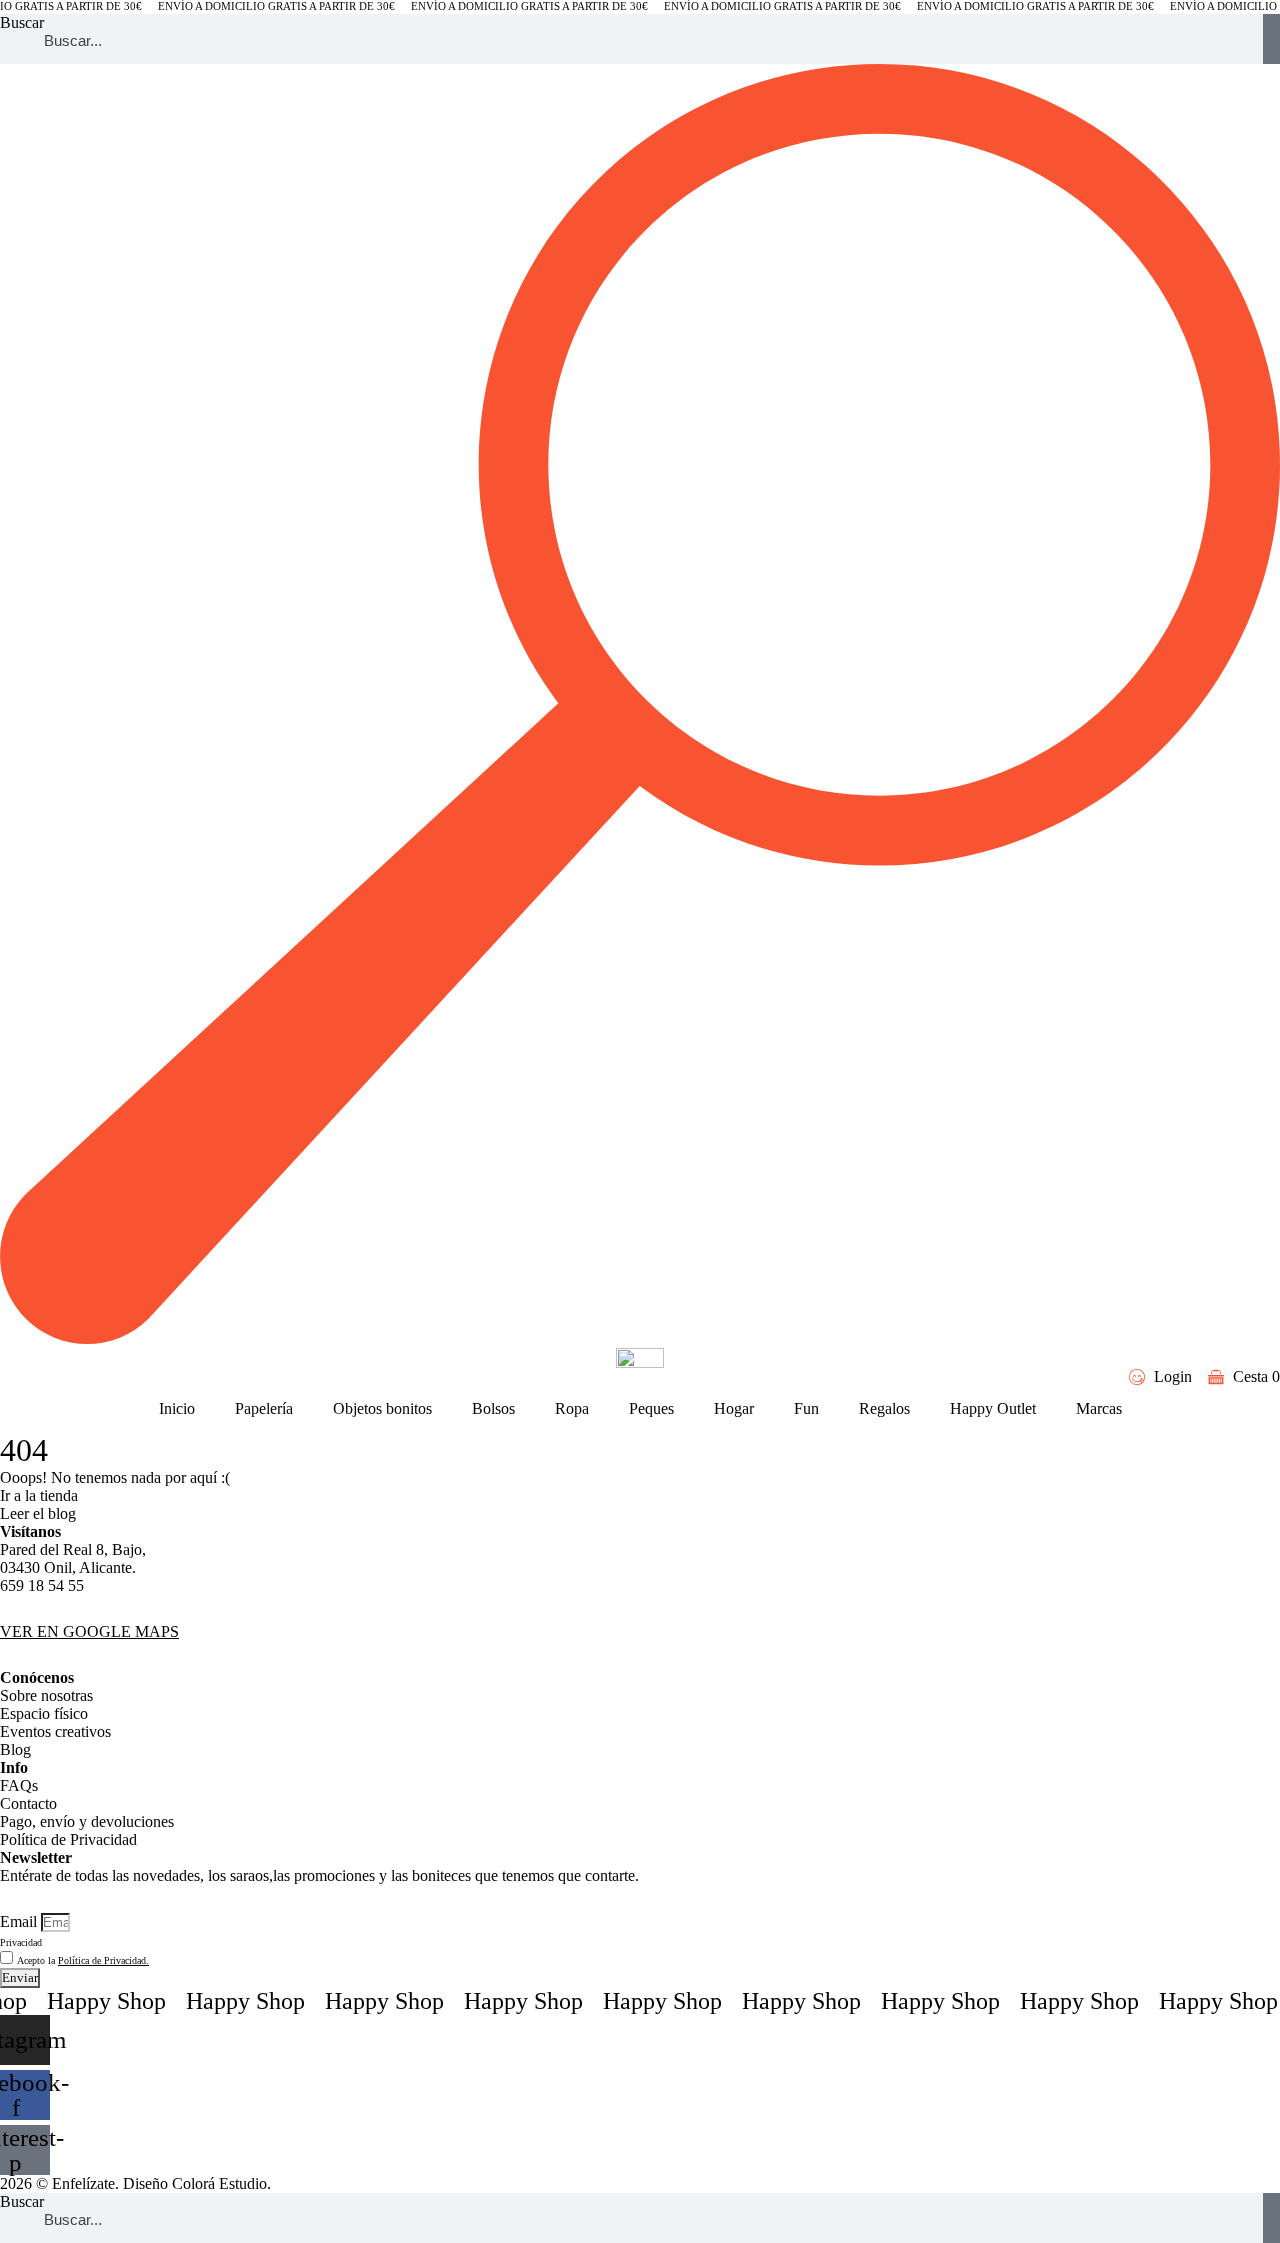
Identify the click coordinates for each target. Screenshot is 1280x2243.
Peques (651, 1408)
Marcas (1099, 1408)
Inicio (177, 1408)
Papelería (264, 1408)
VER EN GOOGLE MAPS (89, 1631)
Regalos (884, 1408)
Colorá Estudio (219, 2183)
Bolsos (493, 1408)
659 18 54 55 (42, 1585)
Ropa (572, 1408)
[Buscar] (1271, 39)
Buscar (22, 22)
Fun (806, 1408)
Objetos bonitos (382, 1408)
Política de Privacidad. (103, 1960)
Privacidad (21, 1942)
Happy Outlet (993, 1408)
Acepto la (83, 1960)
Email (20, 1921)
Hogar (734, 1408)
